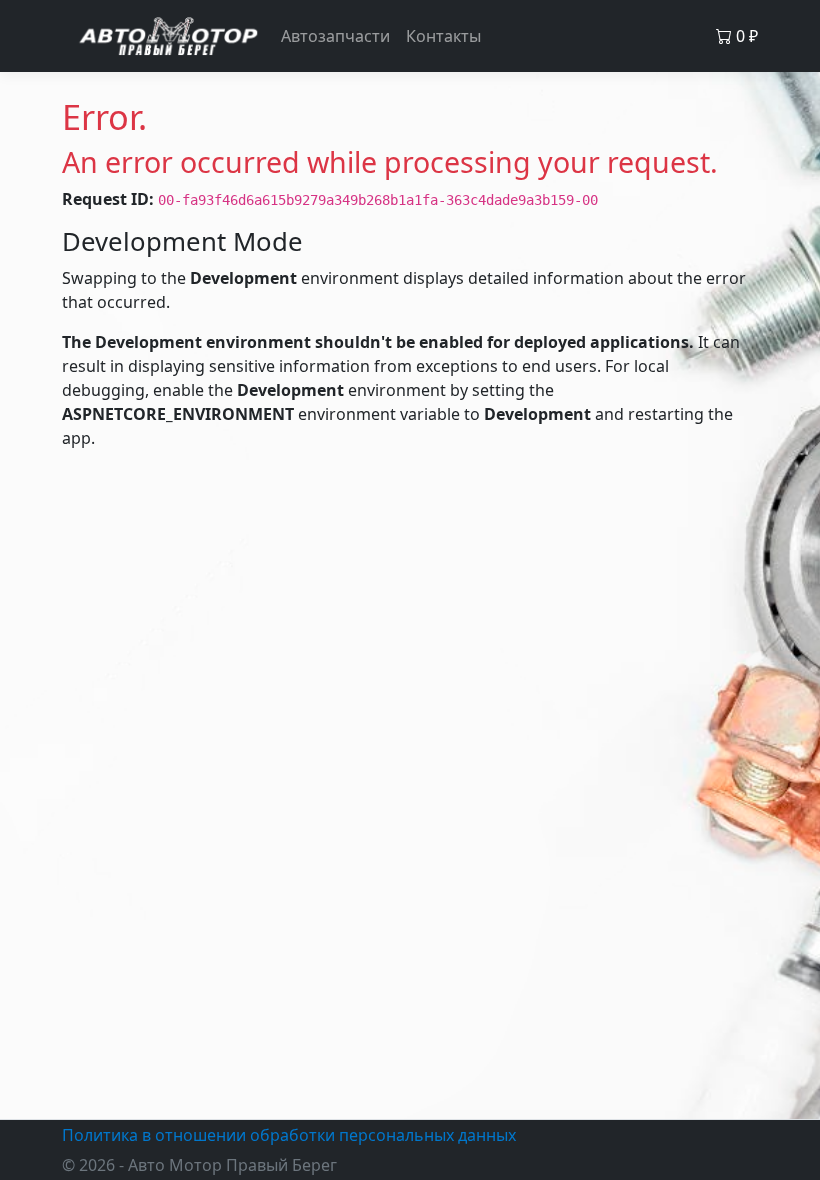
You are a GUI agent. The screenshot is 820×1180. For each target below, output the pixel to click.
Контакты (443, 36)
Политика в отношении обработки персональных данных (289, 1135)
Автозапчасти (335, 36)
